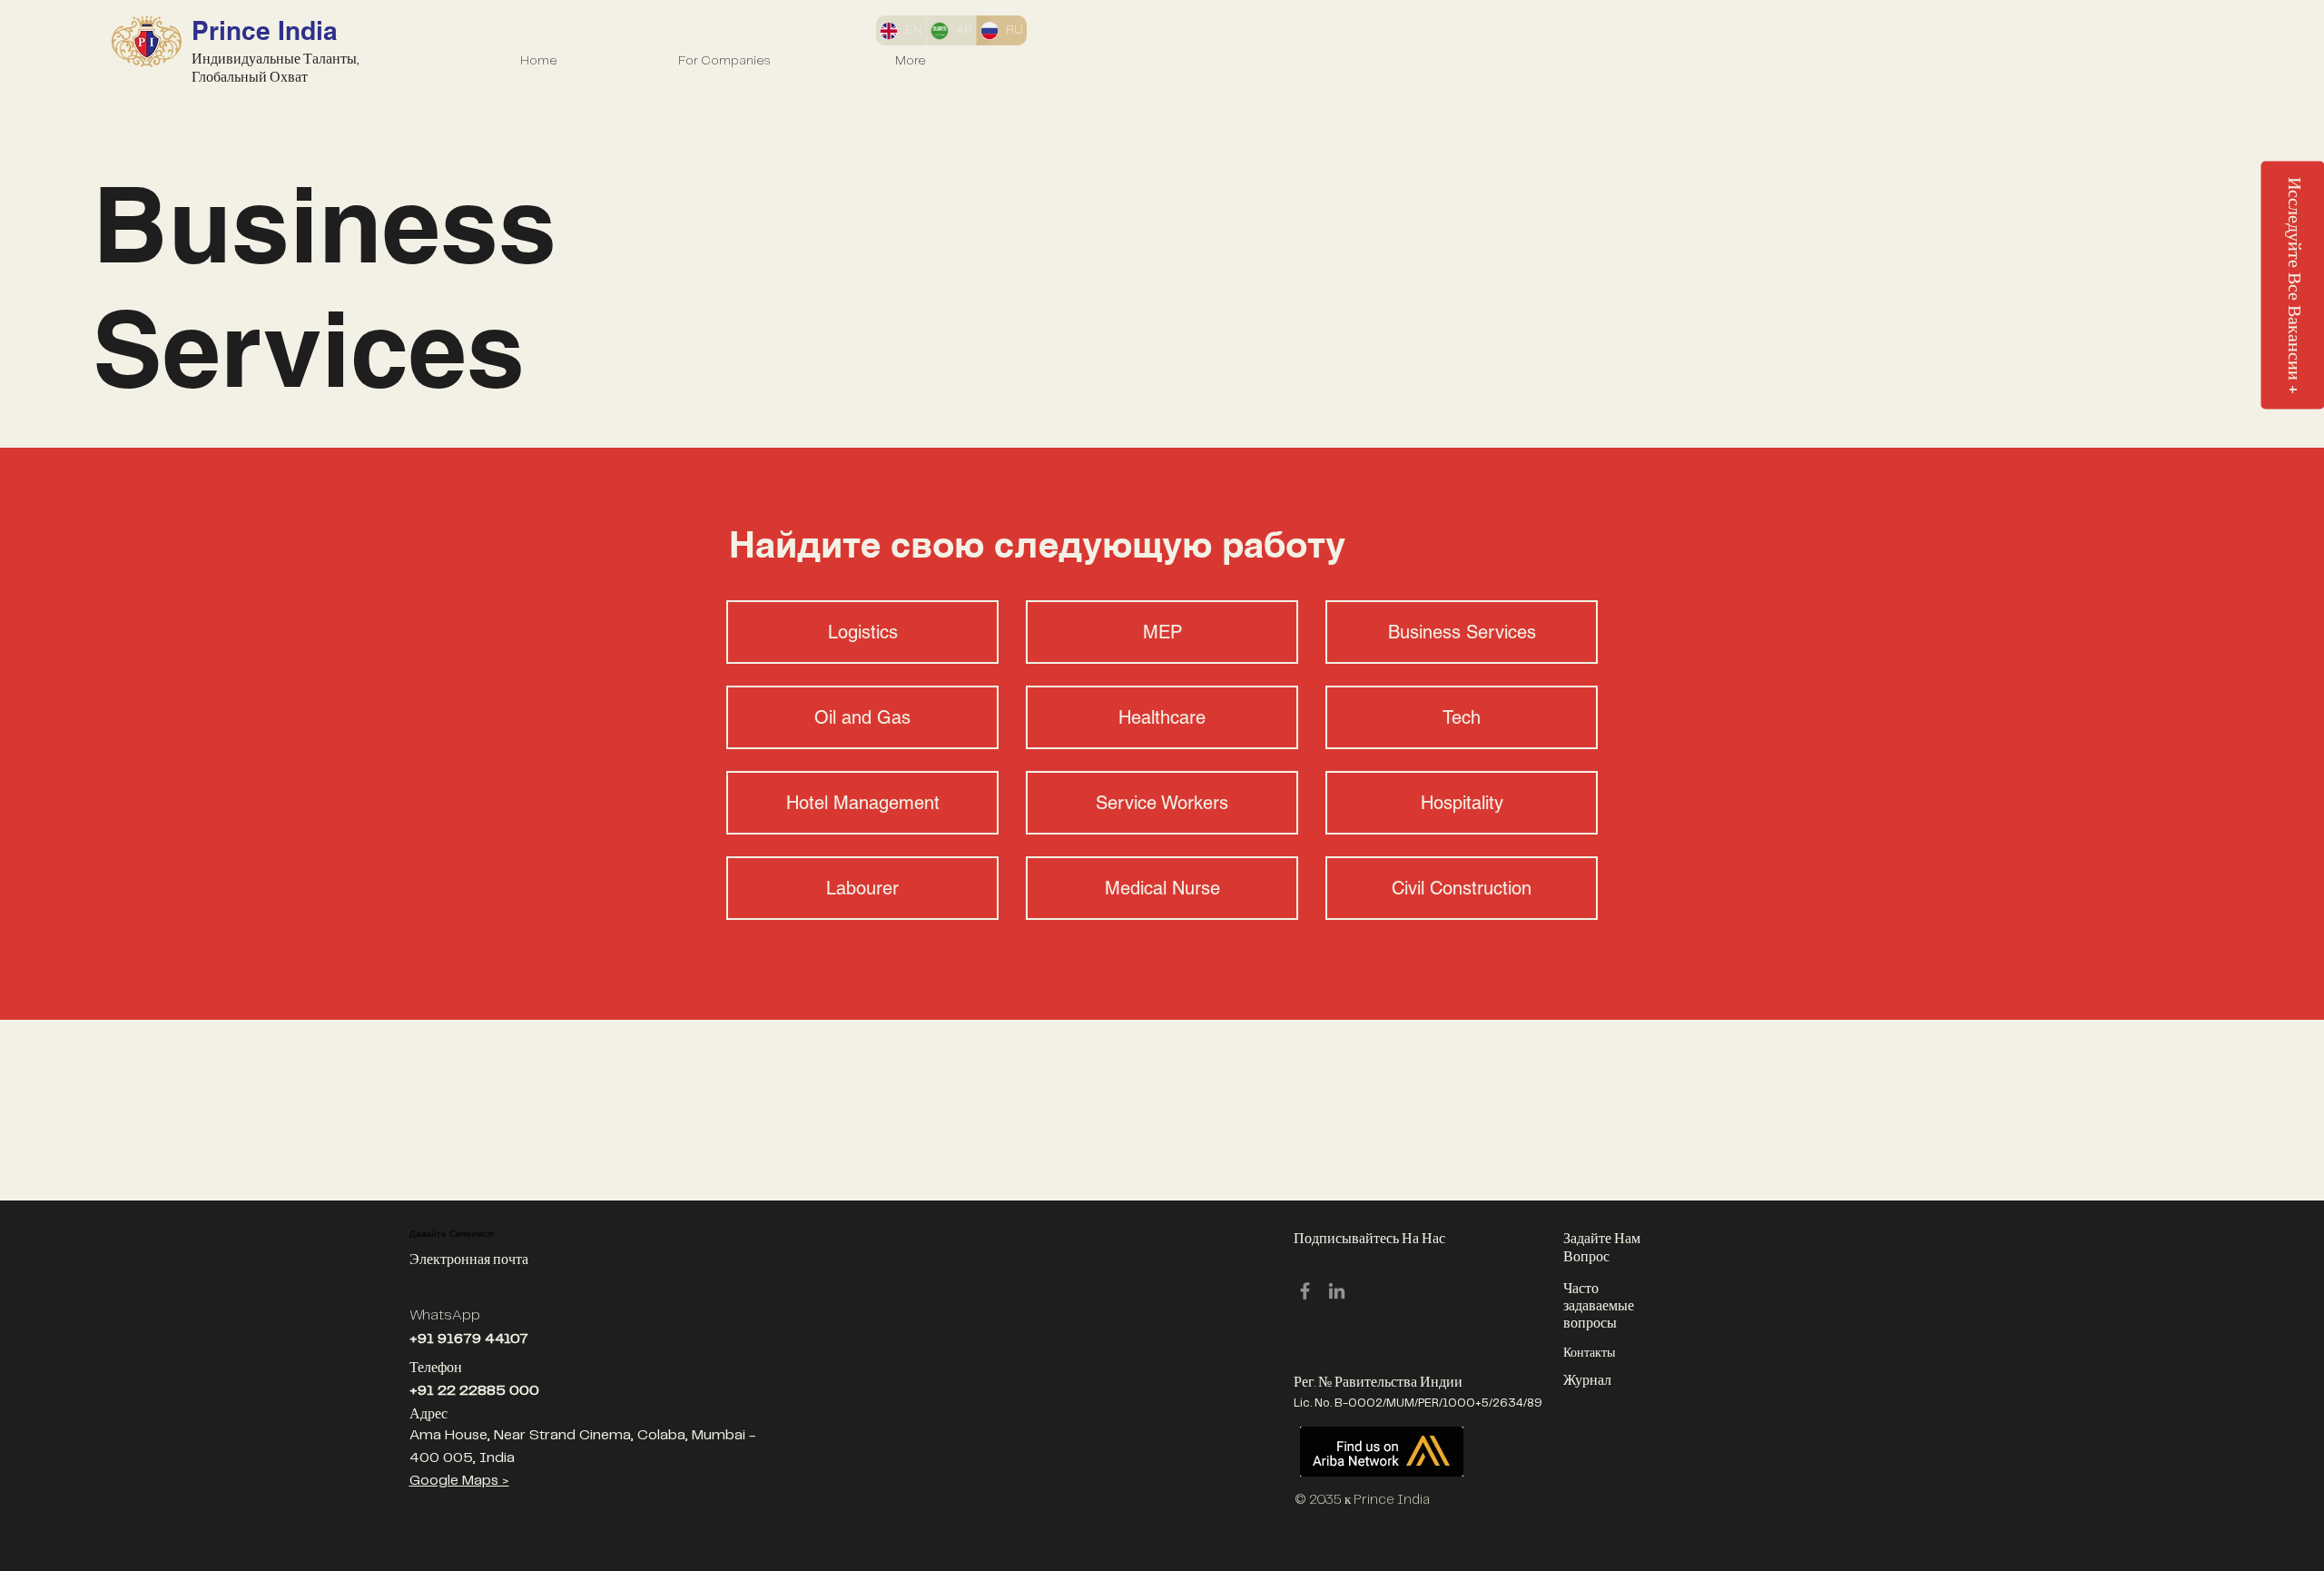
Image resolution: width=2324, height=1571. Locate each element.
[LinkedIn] (1337, 1291)
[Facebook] (1305, 1291)
